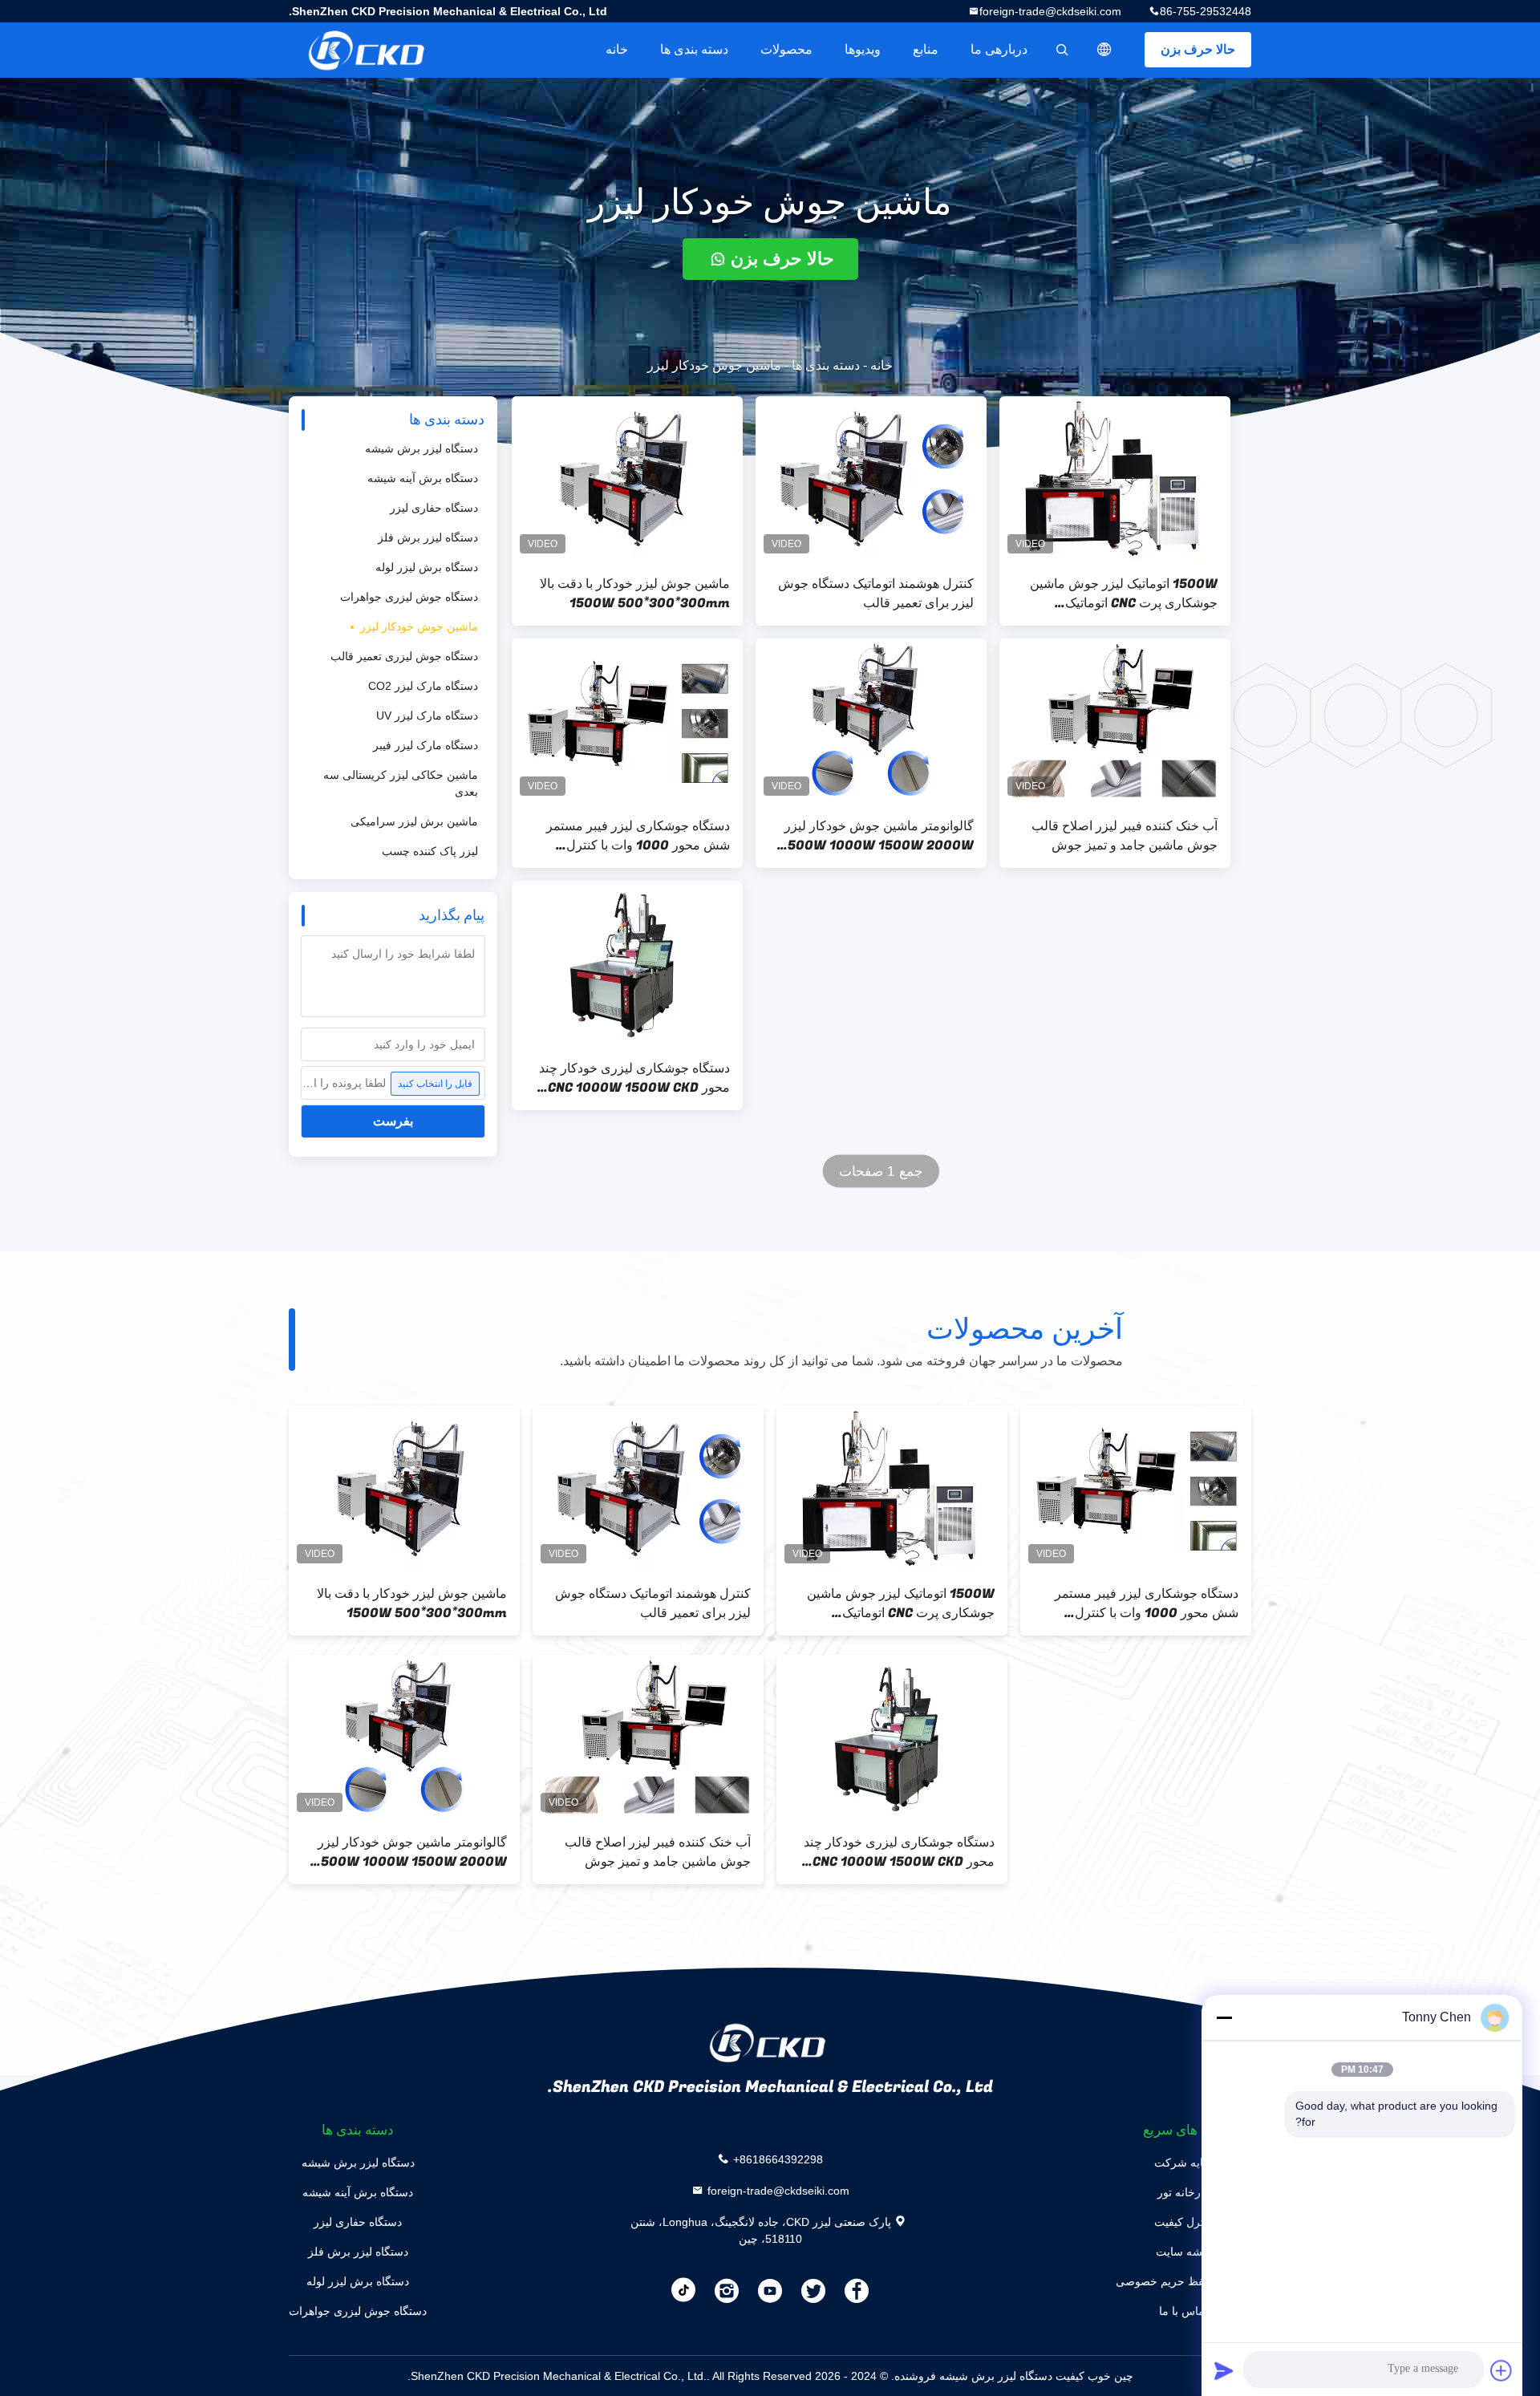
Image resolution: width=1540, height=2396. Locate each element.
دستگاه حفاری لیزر (434, 508)
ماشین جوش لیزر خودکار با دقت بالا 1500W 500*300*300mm (635, 594)
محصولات (786, 49)
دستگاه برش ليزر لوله (427, 567)
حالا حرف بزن (1198, 49)
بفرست (393, 1121)
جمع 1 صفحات (881, 1172)
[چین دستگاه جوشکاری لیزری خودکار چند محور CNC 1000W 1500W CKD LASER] (627, 963)
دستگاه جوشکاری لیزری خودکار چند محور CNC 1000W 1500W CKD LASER (634, 1078)
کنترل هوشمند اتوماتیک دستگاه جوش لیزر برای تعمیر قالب (876, 594)
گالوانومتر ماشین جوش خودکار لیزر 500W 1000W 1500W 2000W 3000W (879, 836)
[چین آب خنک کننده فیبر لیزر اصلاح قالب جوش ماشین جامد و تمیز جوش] (1115, 721)
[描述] (1104, 50)
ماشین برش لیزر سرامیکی (414, 821)
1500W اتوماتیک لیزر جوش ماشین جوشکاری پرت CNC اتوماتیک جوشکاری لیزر (1124, 594)
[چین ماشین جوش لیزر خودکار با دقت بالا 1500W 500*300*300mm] (627, 479)
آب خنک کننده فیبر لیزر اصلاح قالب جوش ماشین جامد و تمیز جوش (1125, 836)
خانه (617, 49)
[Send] (1224, 2370)
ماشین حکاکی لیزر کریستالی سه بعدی (401, 783)
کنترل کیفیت (1183, 2222)
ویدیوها (863, 49)
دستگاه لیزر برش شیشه (421, 448)
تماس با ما (1183, 2311)
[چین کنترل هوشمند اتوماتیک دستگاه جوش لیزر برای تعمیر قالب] (871, 479)
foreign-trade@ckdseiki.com (1050, 11)
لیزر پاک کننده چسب (430, 851)
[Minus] (1224, 2017)
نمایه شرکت (1183, 2163)
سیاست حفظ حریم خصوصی (1183, 2281)
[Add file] (1501, 2370)
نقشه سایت (1183, 2252)
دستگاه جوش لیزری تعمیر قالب (404, 656)
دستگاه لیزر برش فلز (428, 537)
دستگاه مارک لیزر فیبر (426, 745)
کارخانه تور (1183, 2192)
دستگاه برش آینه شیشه (423, 478)
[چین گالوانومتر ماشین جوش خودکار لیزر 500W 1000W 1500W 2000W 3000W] (871, 721)
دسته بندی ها (694, 49)
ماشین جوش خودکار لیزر (419, 626)
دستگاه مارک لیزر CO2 (423, 686)
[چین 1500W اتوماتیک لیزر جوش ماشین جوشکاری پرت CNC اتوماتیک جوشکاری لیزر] (1115, 479)
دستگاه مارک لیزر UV (427, 716)
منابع (926, 49)
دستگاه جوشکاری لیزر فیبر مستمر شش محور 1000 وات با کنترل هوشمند (638, 836)
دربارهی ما (999, 49)
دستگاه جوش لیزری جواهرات (409, 597)
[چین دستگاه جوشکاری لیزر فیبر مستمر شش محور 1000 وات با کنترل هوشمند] (627, 721)
